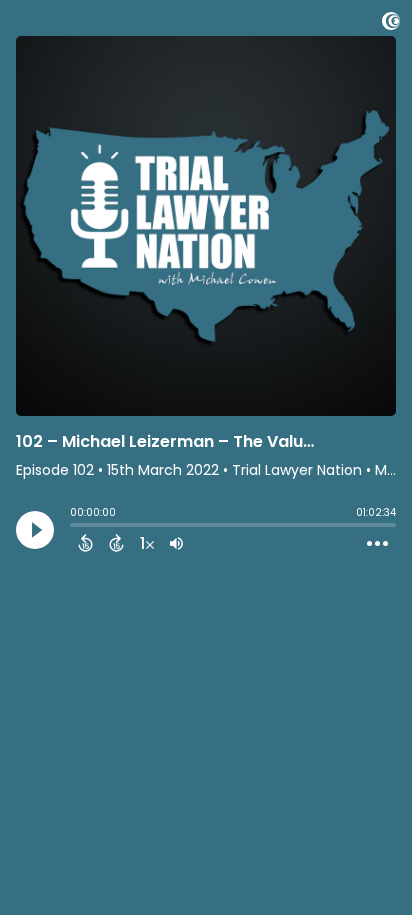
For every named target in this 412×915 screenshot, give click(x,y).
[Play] (35, 530)
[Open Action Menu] (377, 544)
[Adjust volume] (176, 543)
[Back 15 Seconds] (85, 543)
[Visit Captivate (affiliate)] (391, 24)
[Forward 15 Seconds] (116, 543)
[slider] (75, 527)
